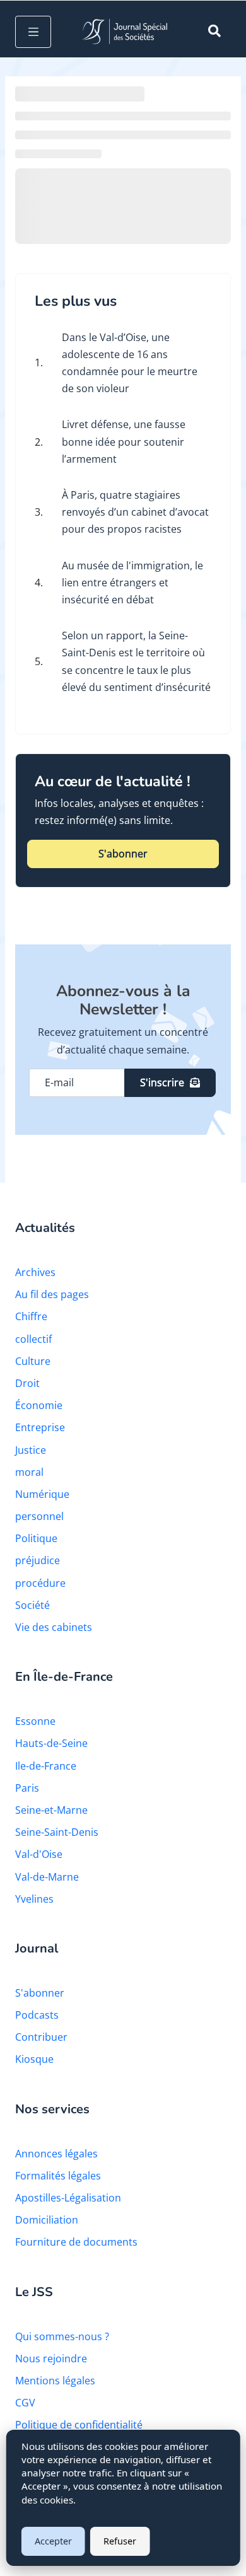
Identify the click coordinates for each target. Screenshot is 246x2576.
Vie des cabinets (54, 1627)
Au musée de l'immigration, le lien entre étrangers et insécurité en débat (132, 583)
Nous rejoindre (51, 2358)
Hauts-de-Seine (51, 1743)
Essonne (35, 1721)
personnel (39, 1516)
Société (32, 1605)
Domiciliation (47, 2220)
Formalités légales (58, 2176)
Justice (31, 1450)
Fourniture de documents (76, 2242)
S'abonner (123, 854)
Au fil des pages (52, 1294)
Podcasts (37, 2015)
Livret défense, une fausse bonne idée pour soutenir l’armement (124, 441)
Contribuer (41, 2037)
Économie (39, 1405)
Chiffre (31, 1316)
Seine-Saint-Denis (57, 1832)
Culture (33, 1361)
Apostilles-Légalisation (68, 2198)
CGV (25, 2403)
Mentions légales (55, 2381)
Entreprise (40, 1427)
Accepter (53, 2541)
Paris (27, 1788)
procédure (40, 1583)
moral (29, 1472)
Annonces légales (56, 2154)
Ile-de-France (46, 1766)
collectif (33, 1339)
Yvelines (34, 1899)
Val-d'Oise (39, 1854)
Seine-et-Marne (51, 1810)
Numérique (42, 1494)
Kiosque (34, 2059)
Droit (27, 1383)
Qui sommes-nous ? (62, 2336)
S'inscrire (162, 1082)
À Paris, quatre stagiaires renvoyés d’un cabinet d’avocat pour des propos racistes (135, 512)
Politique (36, 1538)
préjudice (38, 1560)
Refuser (120, 2541)
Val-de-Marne (47, 1877)
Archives (35, 1272)
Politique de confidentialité (79, 2425)
